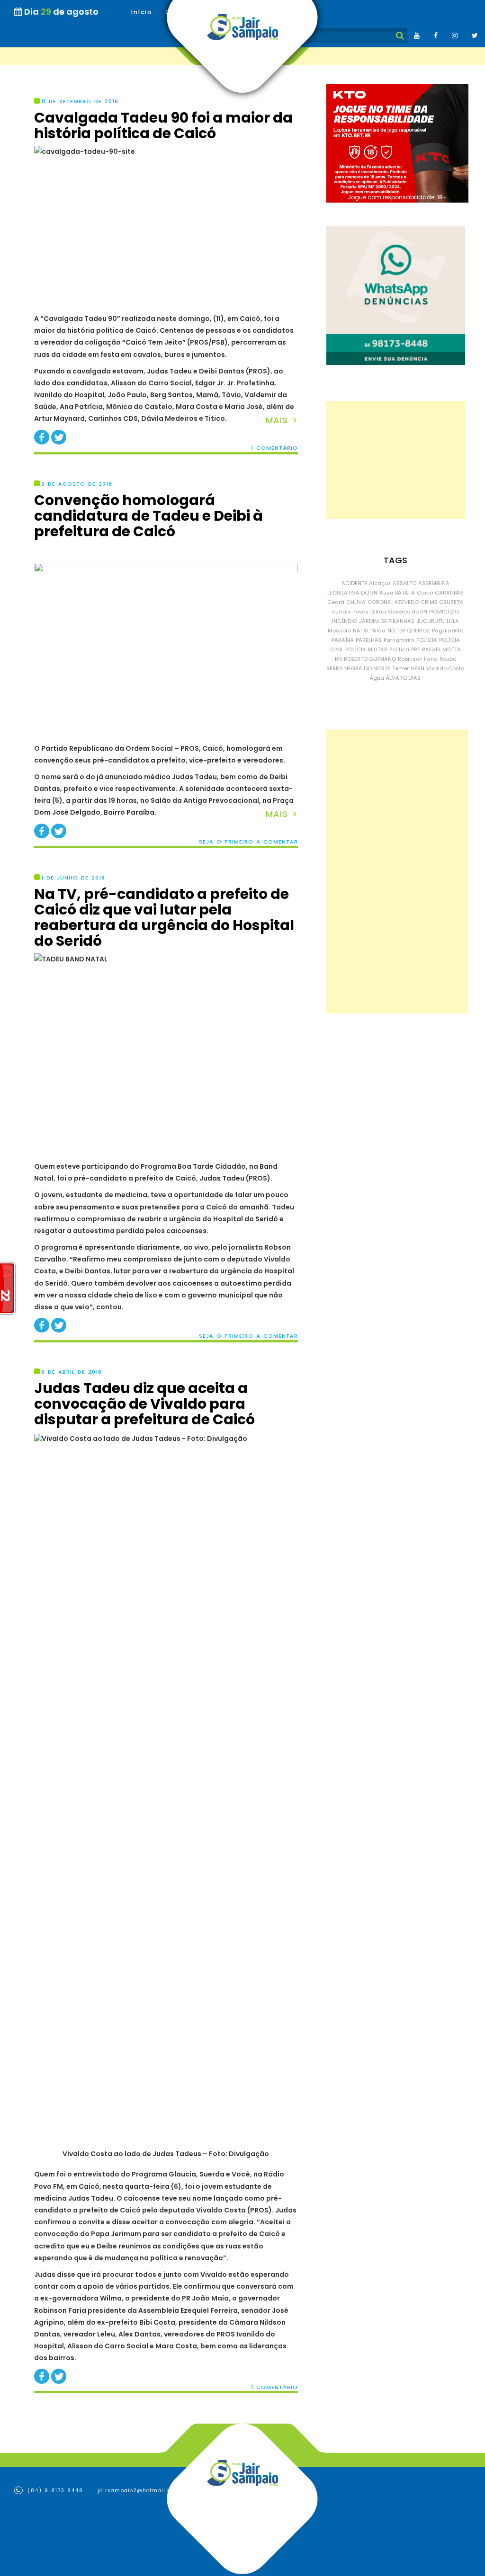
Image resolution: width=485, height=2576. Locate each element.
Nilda (378, 631)
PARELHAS (369, 640)
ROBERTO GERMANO (370, 659)
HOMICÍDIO (444, 612)
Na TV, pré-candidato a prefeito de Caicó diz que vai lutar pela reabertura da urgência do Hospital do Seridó (164, 917)
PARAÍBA (343, 640)
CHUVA (356, 602)
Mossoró (339, 631)
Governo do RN (408, 612)
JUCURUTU (431, 621)
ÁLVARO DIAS (403, 678)
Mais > (282, 420)
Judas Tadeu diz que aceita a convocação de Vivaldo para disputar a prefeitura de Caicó (144, 1404)
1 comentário (274, 448)
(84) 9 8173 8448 (54, 2491)
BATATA (405, 593)
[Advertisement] (396, 460)
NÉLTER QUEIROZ (409, 631)
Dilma (378, 612)
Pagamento (448, 631)
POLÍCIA (427, 640)
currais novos (350, 612)
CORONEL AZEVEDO (393, 602)
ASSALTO (404, 583)
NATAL (361, 631)
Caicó (425, 593)
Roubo (448, 659)
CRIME (429, 602)
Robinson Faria (418, 659)
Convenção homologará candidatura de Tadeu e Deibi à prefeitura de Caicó (148, 516)
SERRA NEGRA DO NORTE (358, 668)
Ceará (336, 602)
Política (399, 649)
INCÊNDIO (345, 621)
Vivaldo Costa (445, 668)
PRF (416, 649)
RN (338, 659)
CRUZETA (451, 602)
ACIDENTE (354, 583)
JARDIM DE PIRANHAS (387, 621)
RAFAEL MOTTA (441, 649)
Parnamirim (399, 640)
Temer (400, 668)
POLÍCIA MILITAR (366, 649)
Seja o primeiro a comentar (248, 842)
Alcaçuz (380, 583)
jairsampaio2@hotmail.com (138, 2491)
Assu (386, 593)
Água (377, 678)
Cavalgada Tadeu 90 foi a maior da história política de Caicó (163, 125)
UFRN (418, 668)
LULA (453, 621)
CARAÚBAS (449, 593)
